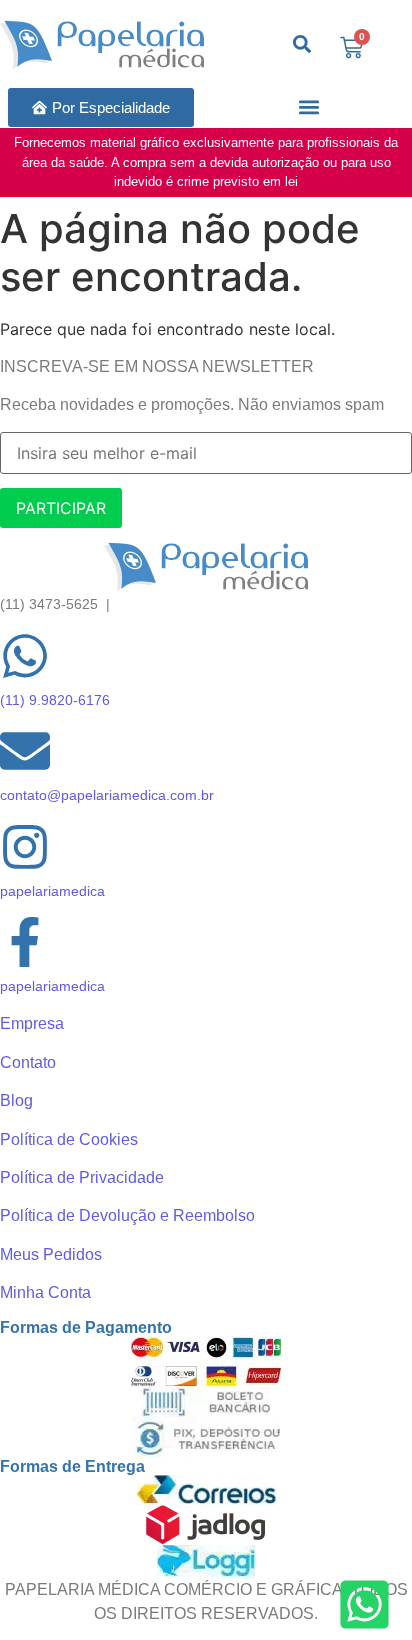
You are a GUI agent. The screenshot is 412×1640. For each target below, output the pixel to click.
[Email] (25, 754)
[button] (309, 107)
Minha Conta (45, 1292)
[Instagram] (25, 850)
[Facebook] (25, 945)
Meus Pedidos (51, 1254)
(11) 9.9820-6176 (55, 700)
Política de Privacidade (82, 1177)
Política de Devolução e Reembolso (127, 1215)
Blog (16, 1100)
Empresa (32, 1023)
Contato (28, 1062)
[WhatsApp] (25, 659)
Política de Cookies (69, 1139)
